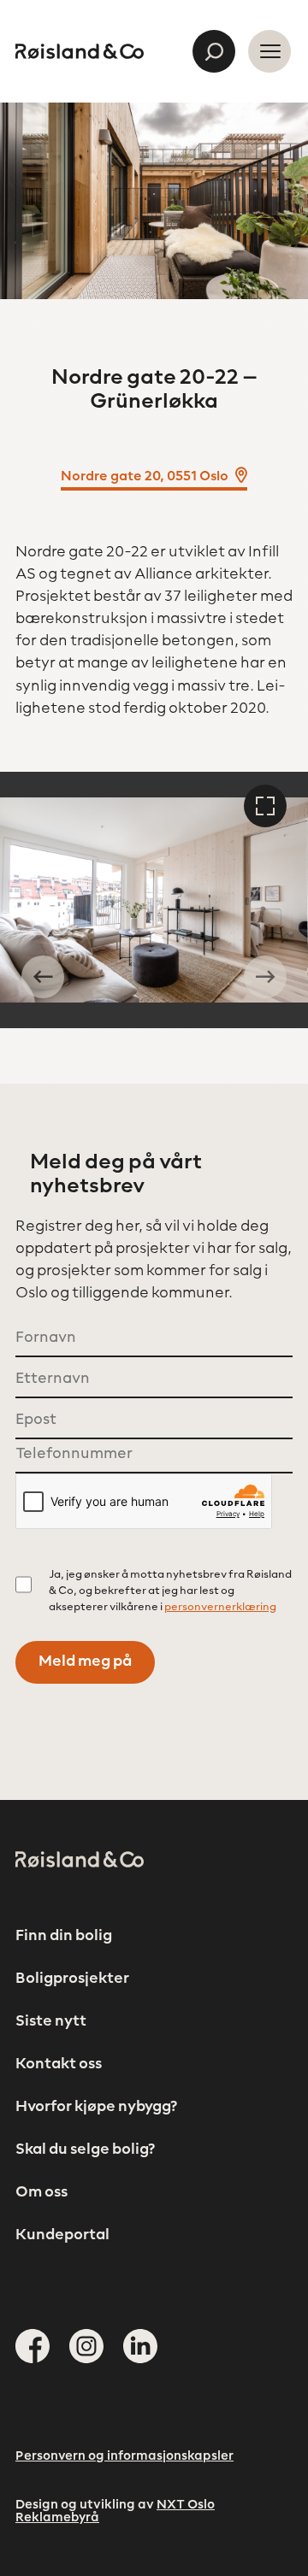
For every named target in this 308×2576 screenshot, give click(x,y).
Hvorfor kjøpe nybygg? (96, 2108)
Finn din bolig (64, 1937)
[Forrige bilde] (43, 977)
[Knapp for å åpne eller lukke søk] (214, 51)
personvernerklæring (220, 1608)
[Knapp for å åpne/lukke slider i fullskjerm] (265, 806)
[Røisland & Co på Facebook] (33, 2346)
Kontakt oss (59, 2065)
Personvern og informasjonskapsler (124, 2457)
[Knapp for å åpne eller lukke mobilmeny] (269, 51)
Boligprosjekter (72, 1979)
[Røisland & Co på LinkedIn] (140, 2346)
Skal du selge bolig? (85, 2150)
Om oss (41, 2193)
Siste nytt (51, 2022)
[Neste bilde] (265, 977)
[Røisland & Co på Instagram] (86, 2346)
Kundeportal (62, 2236)
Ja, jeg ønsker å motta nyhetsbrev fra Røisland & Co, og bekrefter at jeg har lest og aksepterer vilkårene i (170, 1591)
